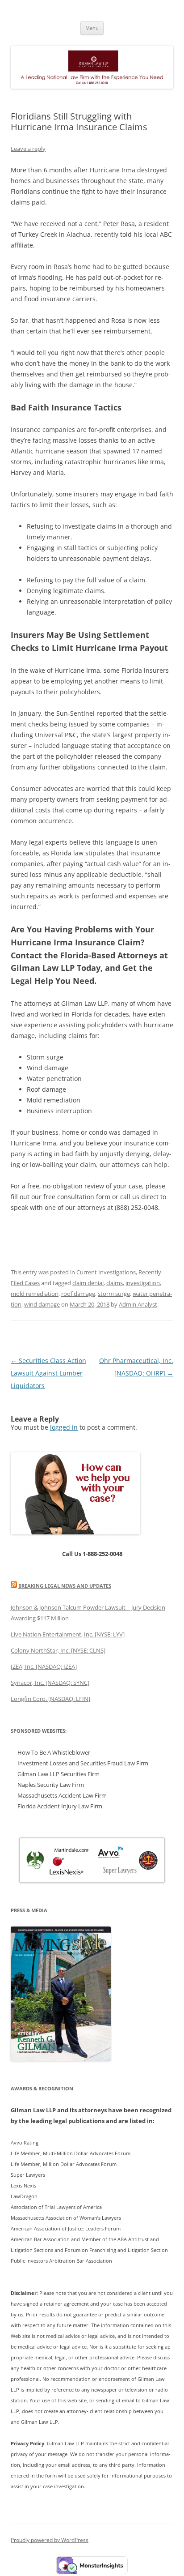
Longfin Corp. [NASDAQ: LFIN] (50, 1699)
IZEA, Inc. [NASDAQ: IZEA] (44, 1666)
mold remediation (35, 1294)
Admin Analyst (138, 1304)
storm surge (114, 1294)
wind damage (42, 1304)
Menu (92, 28)
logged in (64, 1427)
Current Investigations (106, 1272)
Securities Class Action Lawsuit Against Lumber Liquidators (48, 1373)
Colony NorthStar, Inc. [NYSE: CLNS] (58, 1650)
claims (115, 1283)
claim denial (88, 1283)
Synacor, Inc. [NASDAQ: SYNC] (50, 1683)
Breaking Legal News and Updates (65, 1586)
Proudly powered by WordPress (50, 2540)
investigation (143, 1283)
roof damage (78, 1294)
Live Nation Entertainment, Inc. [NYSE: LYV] (68, 1634)
